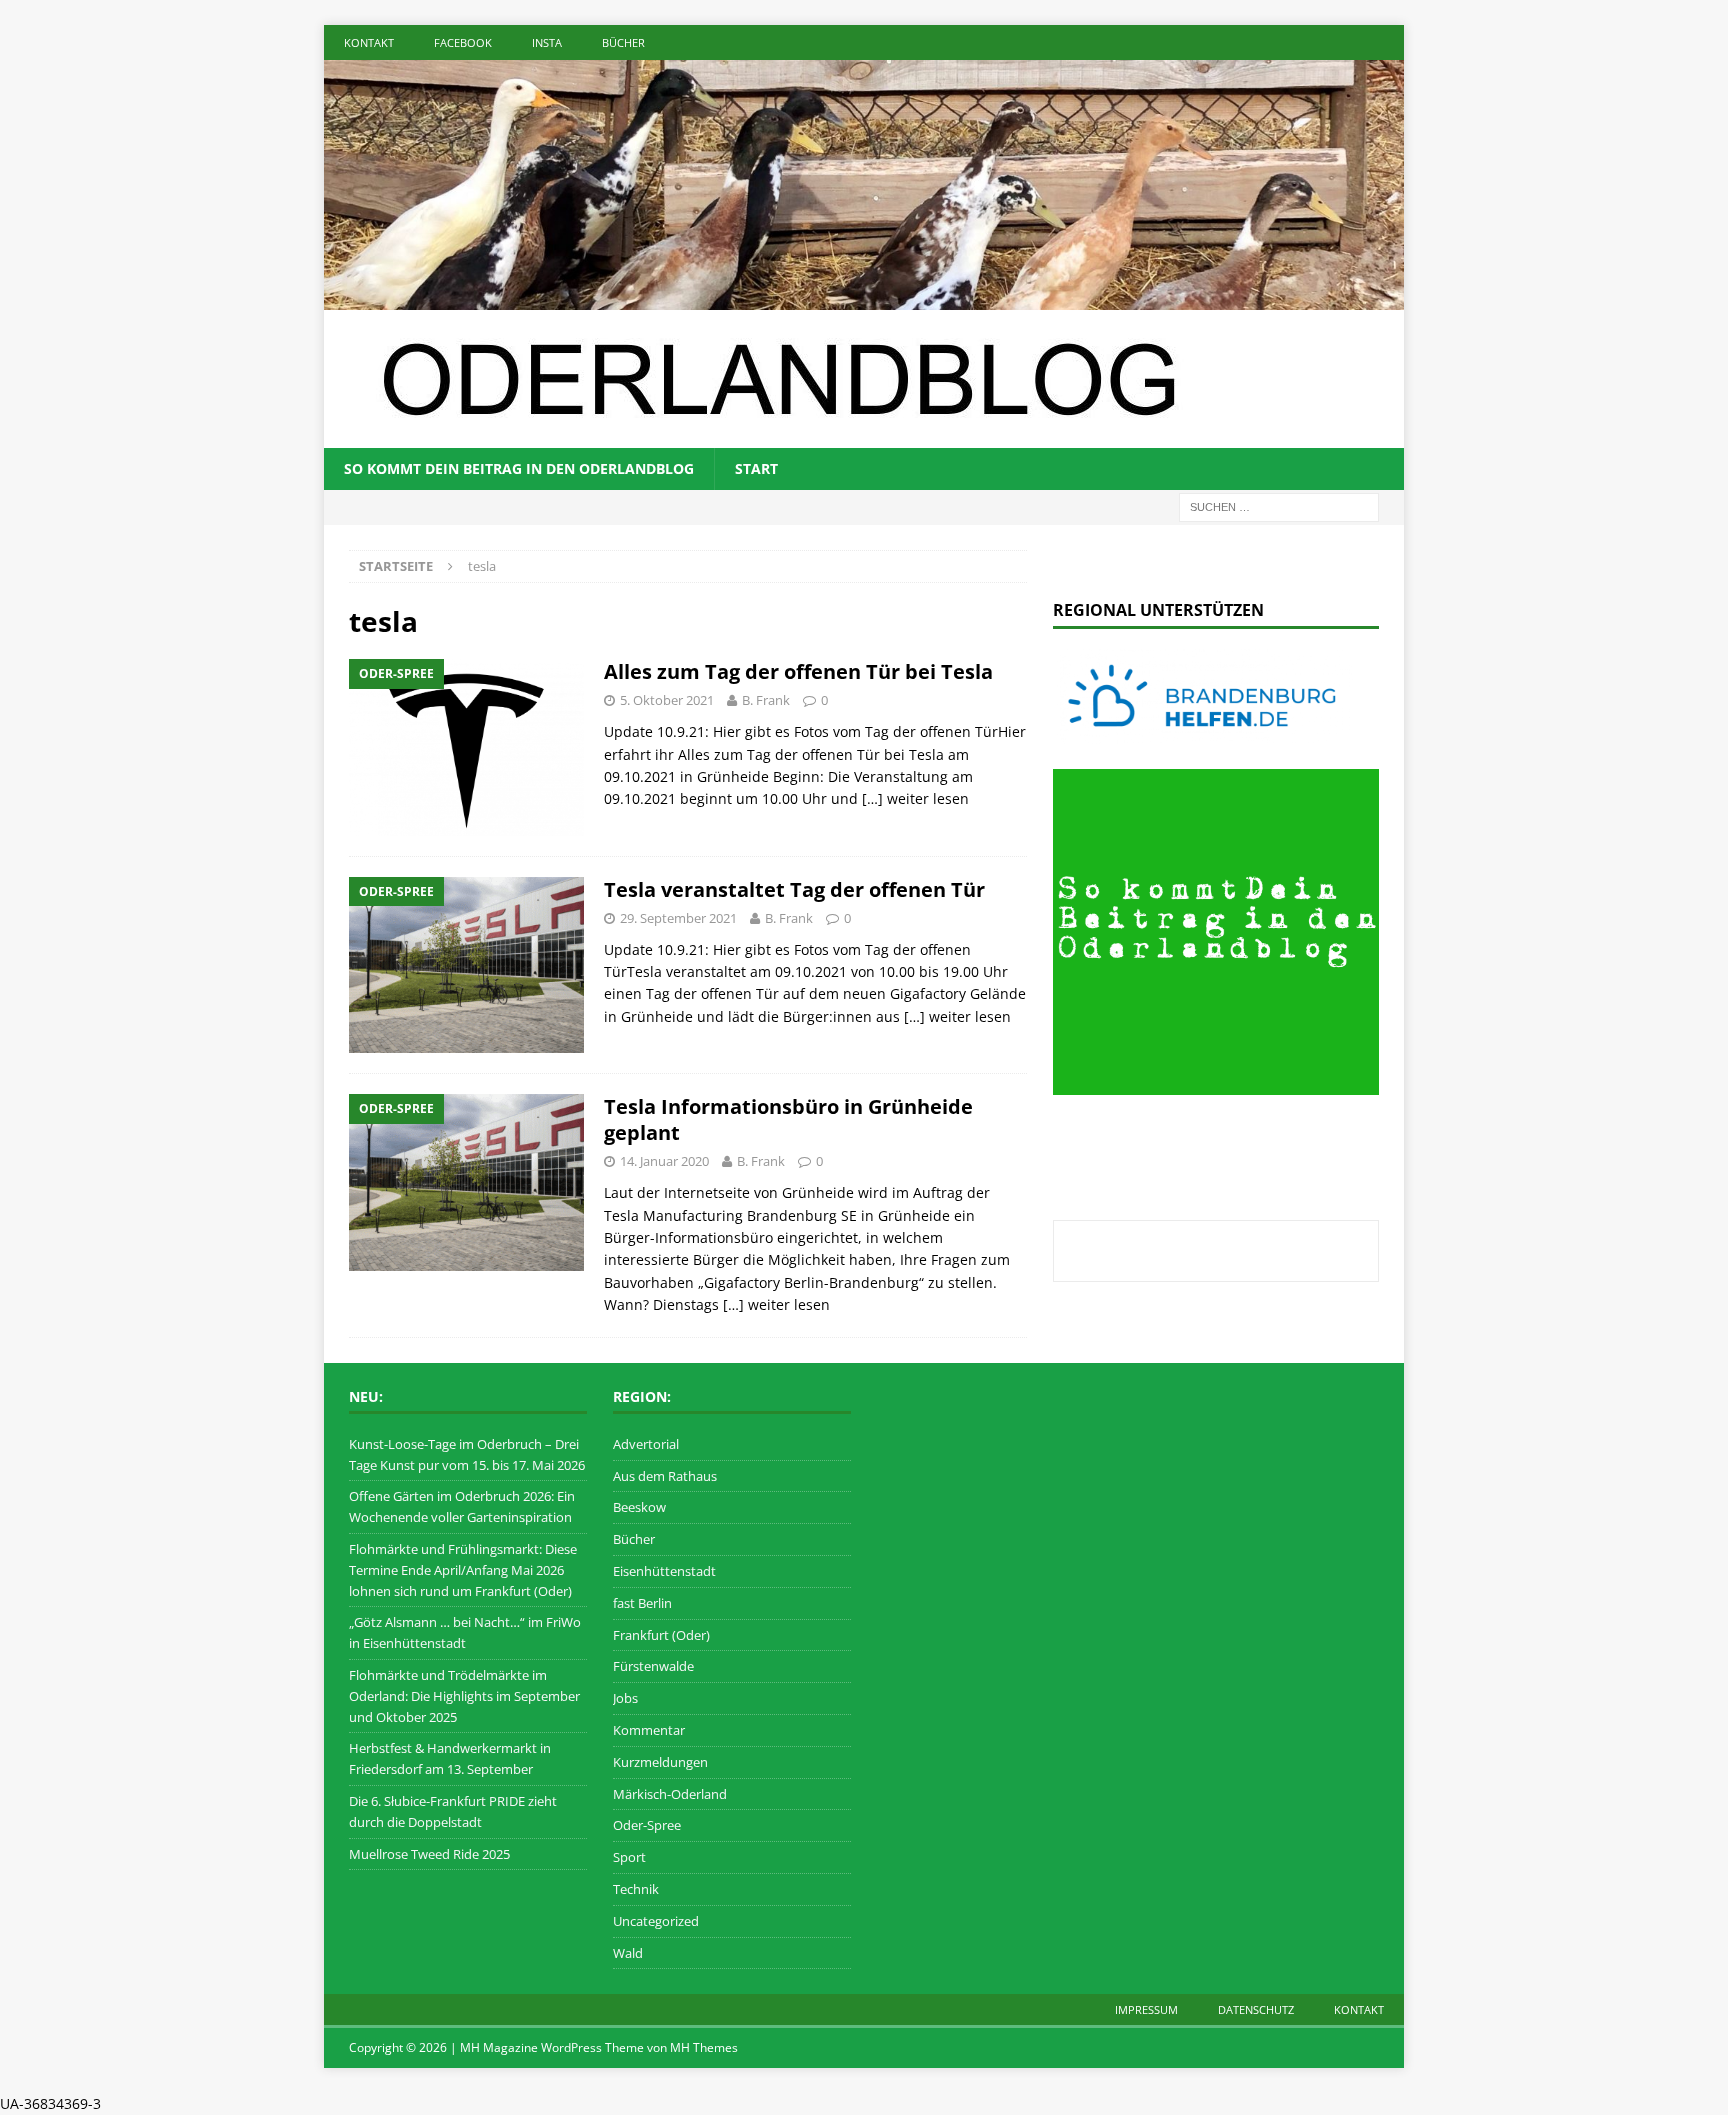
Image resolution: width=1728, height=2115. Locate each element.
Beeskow (639, 1507)
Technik (636, 1889)
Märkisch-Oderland (670, 1794)
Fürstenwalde (653, 1666)
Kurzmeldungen (660, 1762)
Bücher (623, 42)
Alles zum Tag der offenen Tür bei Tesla (798, 671)
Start (756, 468)
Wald (628, 1953)
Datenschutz (1256, 2009)
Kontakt (369, 42)
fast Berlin (642, 1603)
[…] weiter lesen (915, 798)
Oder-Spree (647, 1825)
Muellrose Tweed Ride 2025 (429, 1854)
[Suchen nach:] (1279, 505)
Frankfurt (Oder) (661, 1635)
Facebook (463, 42)
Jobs (625, 1698)
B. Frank (766, 700)
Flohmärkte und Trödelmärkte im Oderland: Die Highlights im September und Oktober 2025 (464, 1696)
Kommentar (649, 1730)
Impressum (1146, 2009)
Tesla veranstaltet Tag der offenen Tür (794, 889)
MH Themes (704, 2047)
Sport (629, 1857)
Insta (547, 42)
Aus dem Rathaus (665, 1476)
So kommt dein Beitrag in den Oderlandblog (519, 468)
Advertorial (646, 1444)
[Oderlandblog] (864, 297)
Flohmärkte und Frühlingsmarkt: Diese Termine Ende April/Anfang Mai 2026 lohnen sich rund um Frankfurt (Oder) (463, 1570)
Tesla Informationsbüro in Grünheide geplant (788, 1119)
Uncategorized (656, 1921)
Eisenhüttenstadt (664, 1571)
